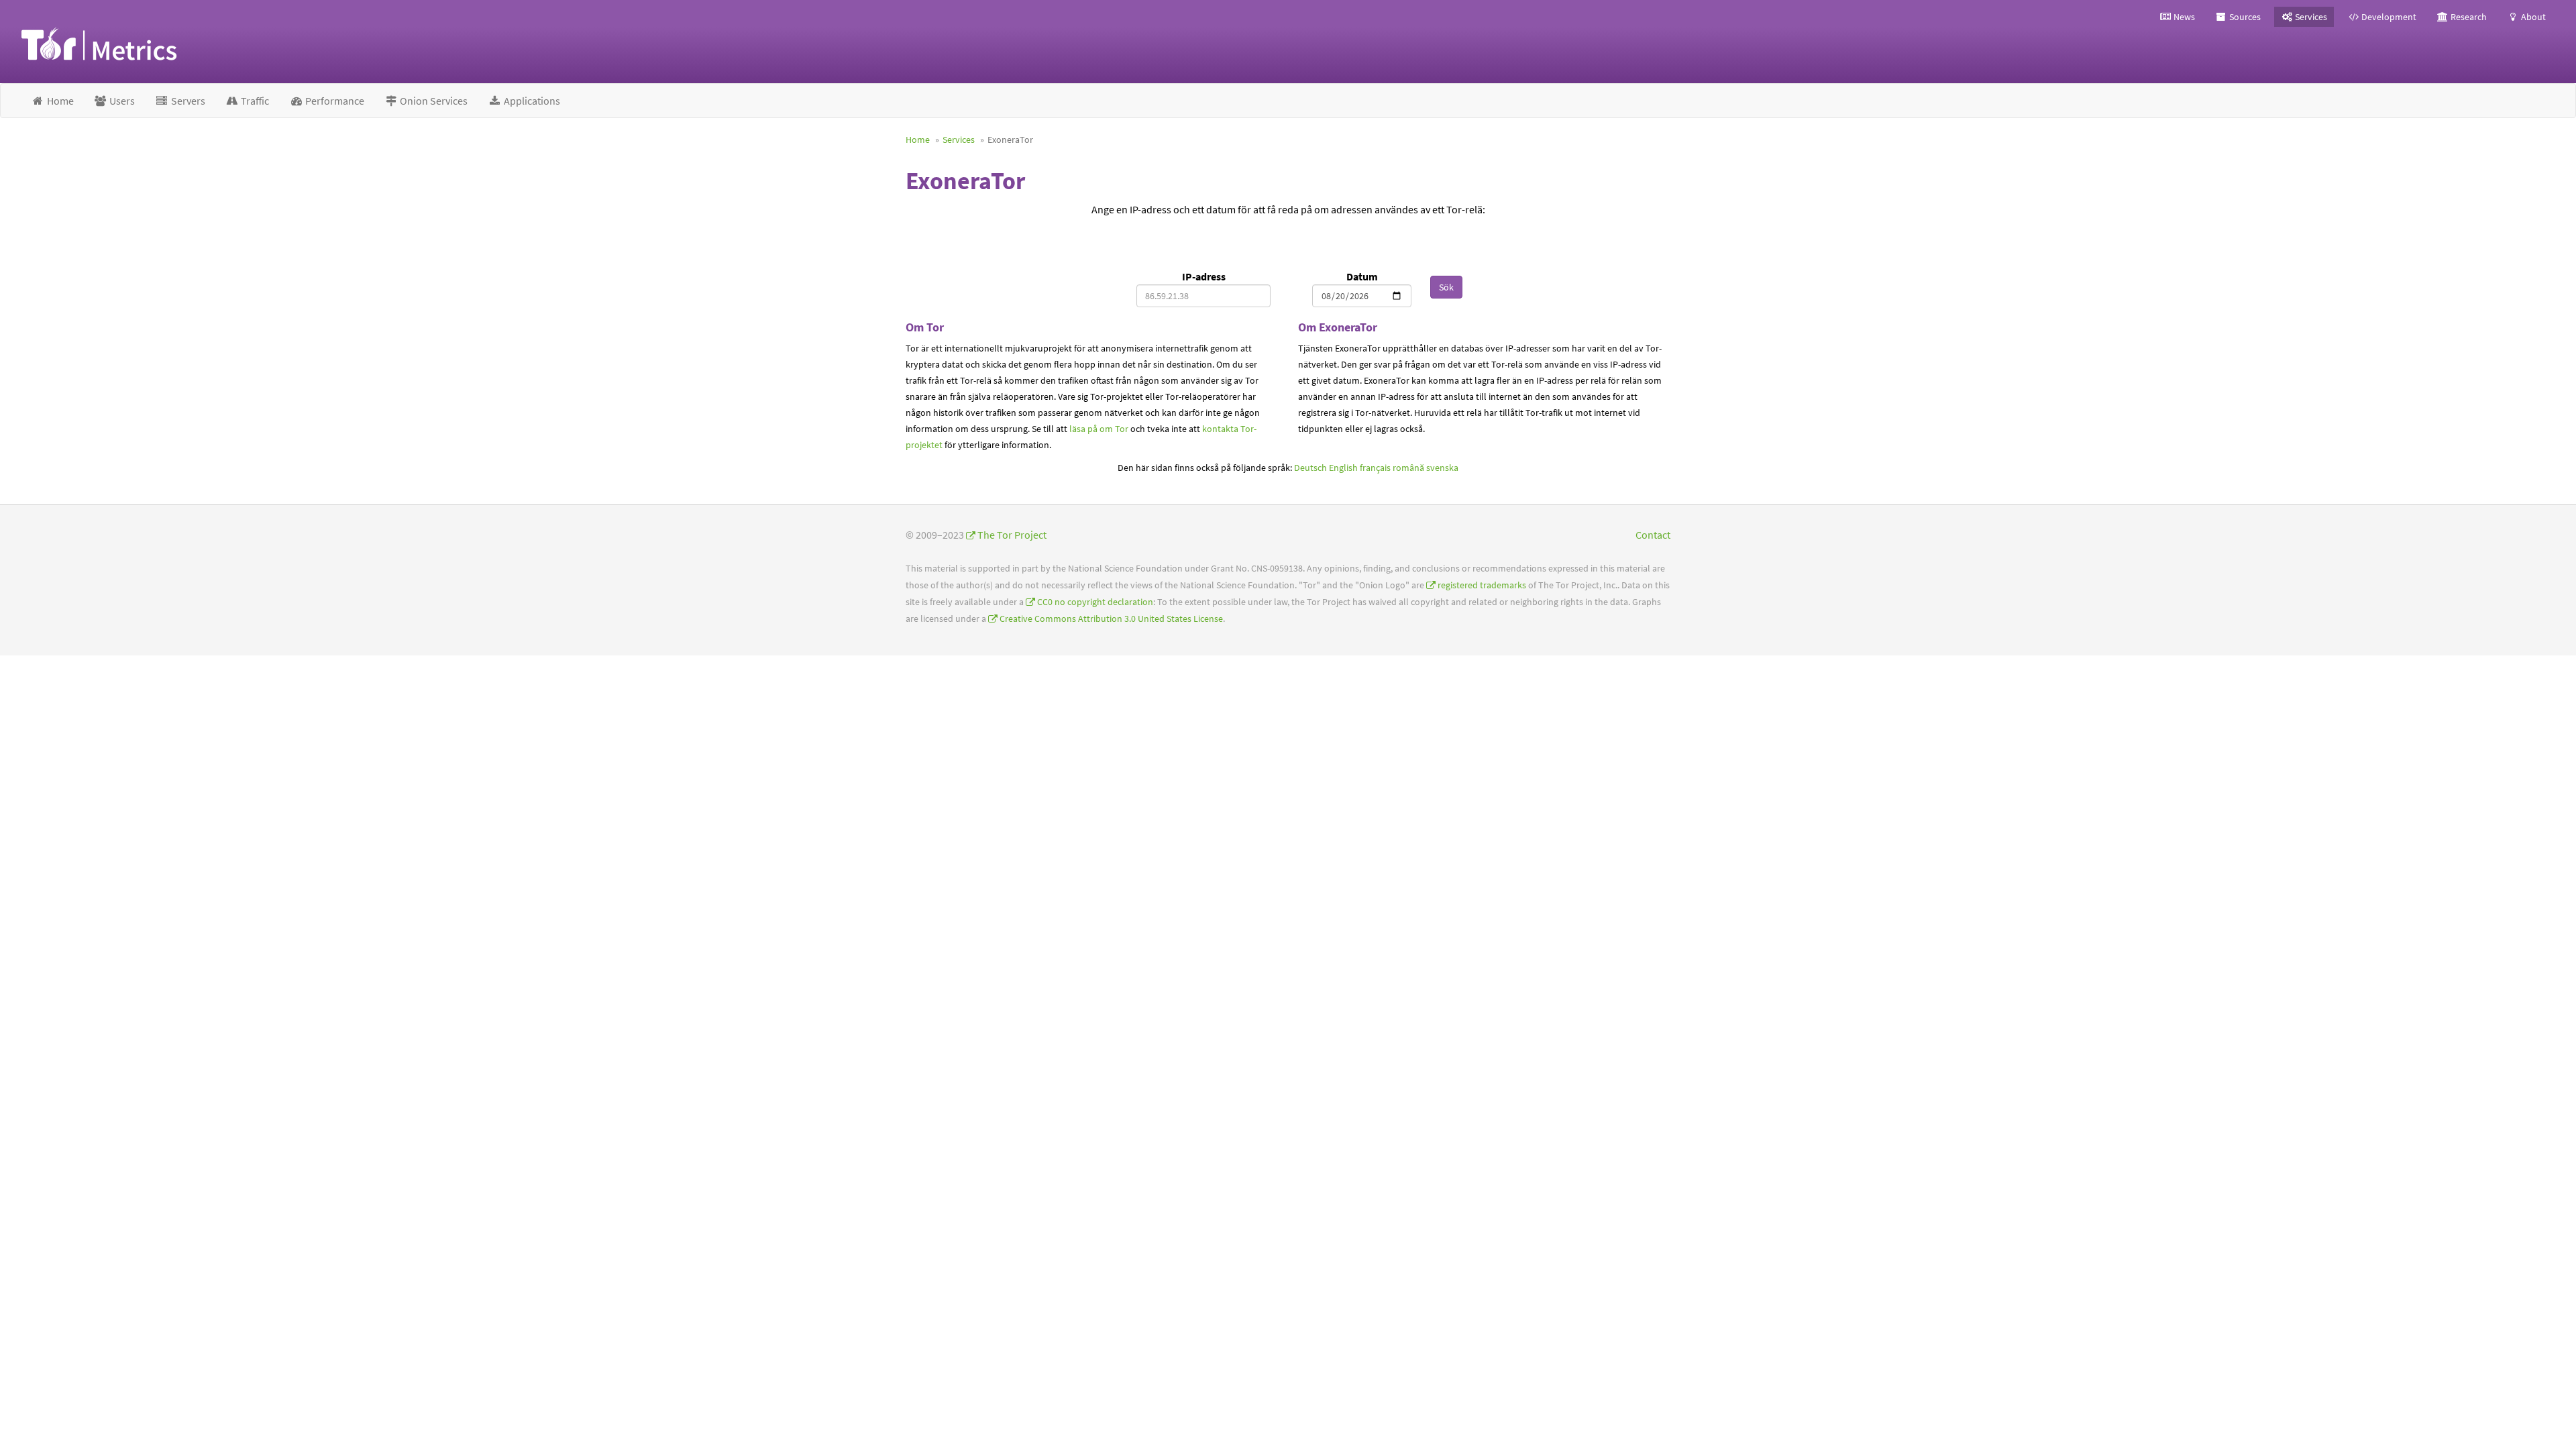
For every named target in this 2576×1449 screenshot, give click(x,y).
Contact (1653, 535)
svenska (1442, 468)
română (1408, 468)
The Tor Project (1012, 535)
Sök (1446, 287)
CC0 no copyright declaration (1095, 602)
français (1375, 468)
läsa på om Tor (1099, 429)
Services (2310, 17)
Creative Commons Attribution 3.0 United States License (1111, 619)
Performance (334, 101)
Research (2468, 17)
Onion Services (433, 101)
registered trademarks (1482, 585)
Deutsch (1310, 468)
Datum (1362, 276)
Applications (531, 101)
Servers (187, 101)
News (2183, 17)
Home (59, 101)
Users (121, 101)
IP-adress (1204, 276)
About (2532, 17)
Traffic (254, 101)
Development (2388, 17)
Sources (2244, 17)
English (1343, 468)
